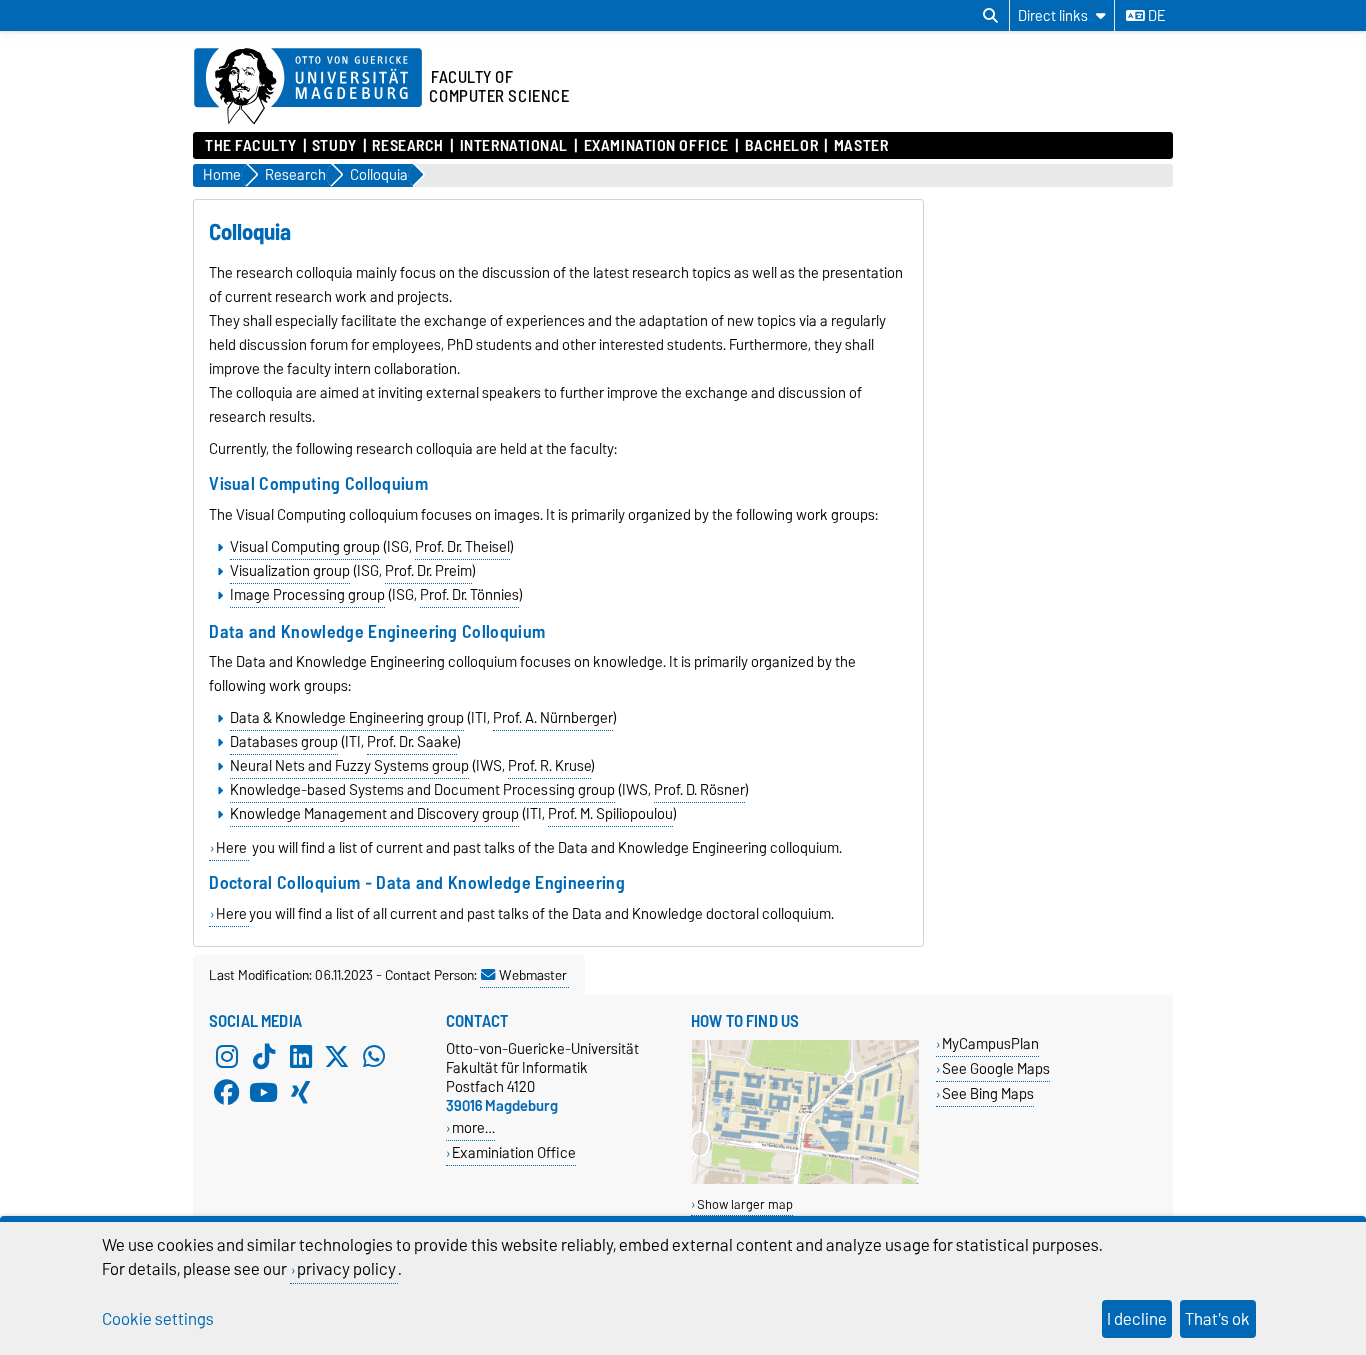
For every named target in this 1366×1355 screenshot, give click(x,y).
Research (407, 146)
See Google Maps (996, 1068)
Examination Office (656, 146)
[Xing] (301, 1093)
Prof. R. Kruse (549, 766)
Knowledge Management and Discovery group (374, 814)
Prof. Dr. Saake (412, 742)
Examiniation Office (514, 1152)
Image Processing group (307, 595)
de (1155, 16)
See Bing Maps (988, 1093)
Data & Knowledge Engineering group (347, 718)
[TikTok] (264, 1057)
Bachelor (781, 146)
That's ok (1217, 1319)
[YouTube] (264, 1093)
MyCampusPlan (990, 1043)
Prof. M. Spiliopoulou (610, 814)
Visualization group (290, 571)
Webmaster (533, 975)
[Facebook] (227, 1093)
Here (231, 848)
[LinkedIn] (301, 1057)
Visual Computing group (305, 547)
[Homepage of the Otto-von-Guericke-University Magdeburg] (308, 87)
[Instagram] (227, 1057)
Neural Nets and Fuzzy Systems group (349, 766)
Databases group (284, 742)
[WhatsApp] (374, 1057)
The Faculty (250, 146)
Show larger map (745, 1204)
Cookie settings (158, 1319)
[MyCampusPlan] (805, 1179)
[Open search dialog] (990, 16)
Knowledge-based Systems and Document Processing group (422, 790)
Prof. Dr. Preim (428, 571)
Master (861, 146)
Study (334, 146)
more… (473, 1127)
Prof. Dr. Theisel (462, 547)
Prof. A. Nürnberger (553, 718)
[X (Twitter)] (337, 1057)
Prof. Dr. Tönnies (469, 595)
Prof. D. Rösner (699, 790)
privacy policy (346, 1269)
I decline (1137, 1319)
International (514, 146)
